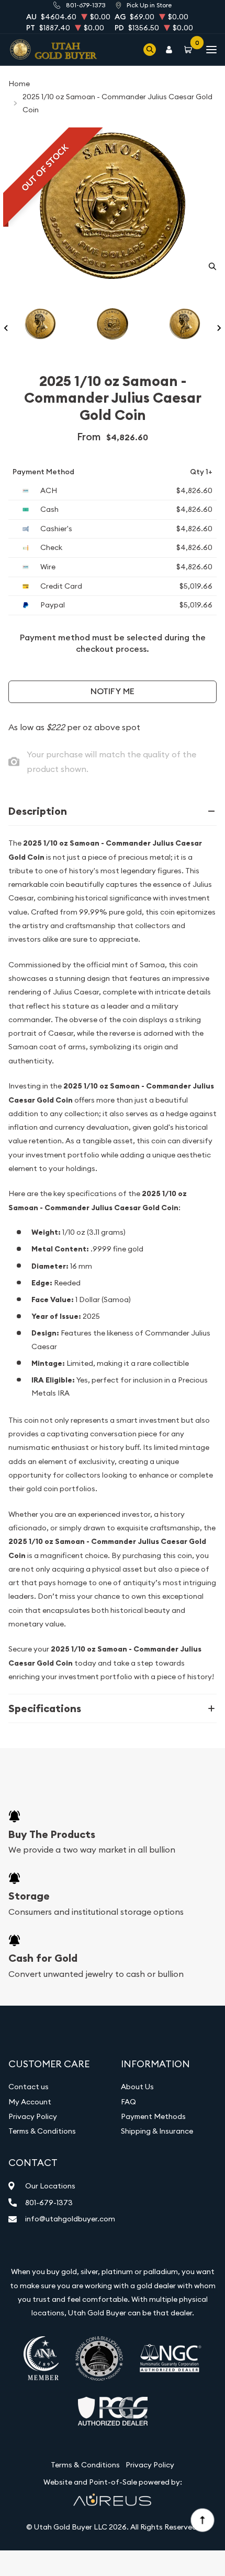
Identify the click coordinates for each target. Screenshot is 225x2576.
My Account (30, 2102)
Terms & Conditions (42, 2131)
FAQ (128, 2102)
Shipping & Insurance (157, 2131)
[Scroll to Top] (202, 2520)
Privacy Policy (33, 2116)
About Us (137, 2087)
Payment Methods (153, 2116)
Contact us (29, 2087)
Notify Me (113, 691)
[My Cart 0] (190, 49)
